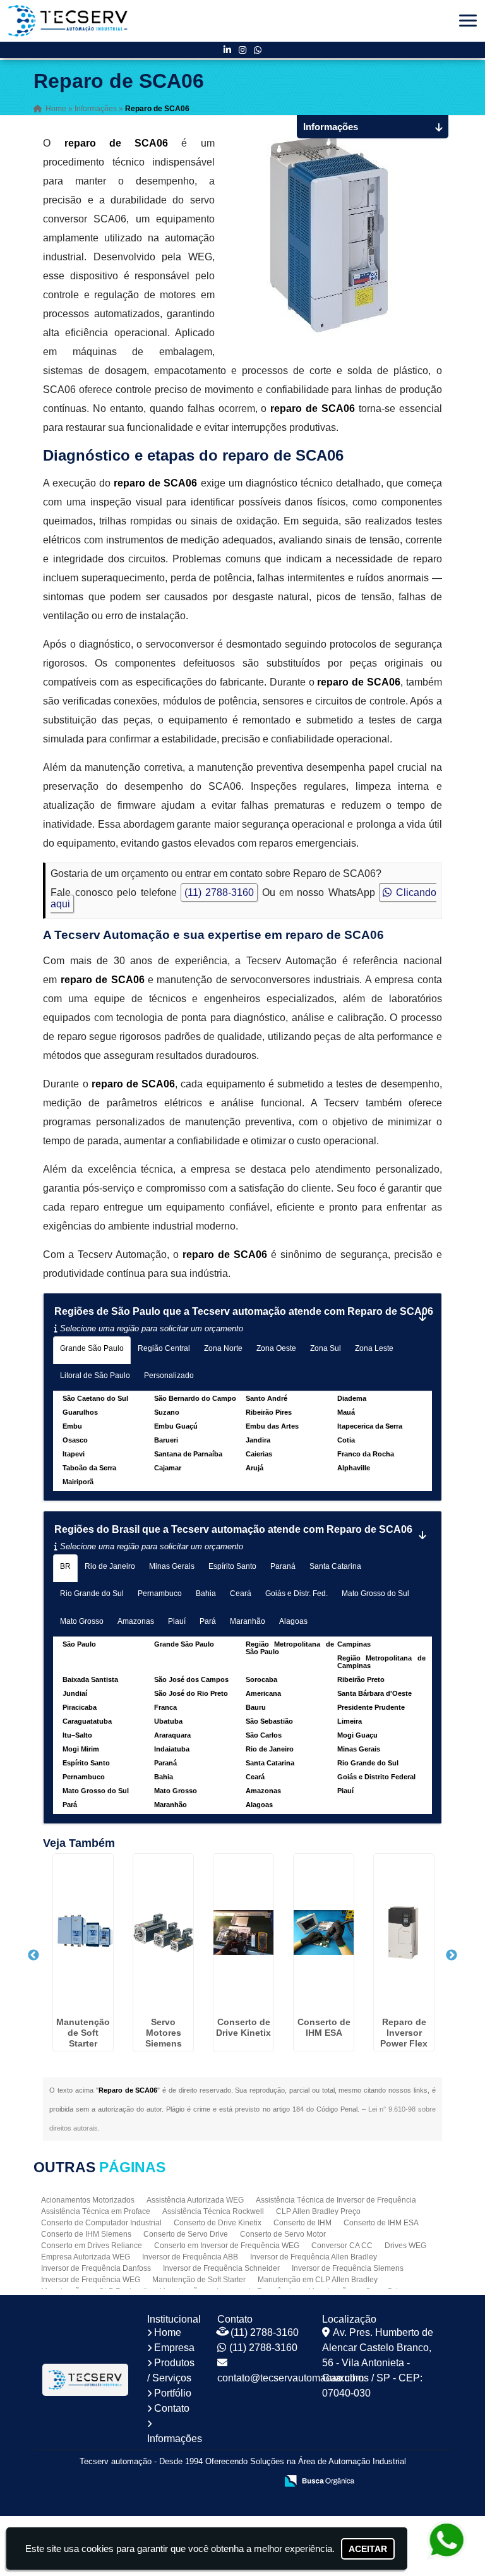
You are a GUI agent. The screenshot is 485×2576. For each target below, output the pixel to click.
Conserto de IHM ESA (324, 2027)
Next (452, 1956)
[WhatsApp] (258, 50)
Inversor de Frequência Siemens (348, 2268)
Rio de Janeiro (110, 1566)
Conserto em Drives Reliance (92, 2246)
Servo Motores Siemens (164, 2033)
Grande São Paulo (92, 1348)
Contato (172, 2408)
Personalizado (169, 1376)
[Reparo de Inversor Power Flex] (404, 1933)
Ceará (241, 1593)
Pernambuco (160, 1593)
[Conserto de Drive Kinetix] (243, 1933)
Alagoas (293, 1621)
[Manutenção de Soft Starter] (83, 1933)
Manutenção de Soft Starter (83, 2033)
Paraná (283, 1566)
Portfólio (173, 2393)
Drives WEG (405, 2246)
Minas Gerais (172, 1566)
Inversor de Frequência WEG (91, 2280)
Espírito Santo (232, 1566)
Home (168, 2332)
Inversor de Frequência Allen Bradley (314, 2257)
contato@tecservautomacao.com (290, 2378)
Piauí (177, 1621)
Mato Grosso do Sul (375, 1593)
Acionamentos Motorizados (88, 2200)
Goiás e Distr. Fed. (296, 1593)
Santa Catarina (335, 1566)
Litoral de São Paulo (95, 1376)
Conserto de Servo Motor (283, 2234)
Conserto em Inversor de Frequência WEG (227, 2246)
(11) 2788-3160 (219, 892)
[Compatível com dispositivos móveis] (261, 2482)
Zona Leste (374, 1348)
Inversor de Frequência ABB (190, 2257)
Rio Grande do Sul (92, 1593)
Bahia (206, 1593)
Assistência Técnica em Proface (96, 2211)
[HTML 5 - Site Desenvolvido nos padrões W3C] (174, 2482)
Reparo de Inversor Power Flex (404, 2033)
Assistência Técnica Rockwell (213, 2211)
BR (65, 1566)
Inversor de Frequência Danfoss (96, 2268)
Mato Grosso (82, 1621)
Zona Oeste (276, 1348)
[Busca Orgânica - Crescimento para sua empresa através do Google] (319, 2480)
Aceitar (368, 2549)
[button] (468, 21)
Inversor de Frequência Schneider (221, 2268)
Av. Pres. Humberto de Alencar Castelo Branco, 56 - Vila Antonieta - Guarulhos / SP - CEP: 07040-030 (378, 2363)
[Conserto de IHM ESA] (324, 1933)
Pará (208, 1621)
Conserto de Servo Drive (186, 2234)
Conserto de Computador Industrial (101, 2223)
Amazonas (136, 1621)
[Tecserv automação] (85, 2380)
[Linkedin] (227, 50)
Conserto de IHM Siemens (86, 2234)
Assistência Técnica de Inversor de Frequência (336, 2200)
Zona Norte (223, 1348)
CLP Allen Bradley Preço (318, 2211)
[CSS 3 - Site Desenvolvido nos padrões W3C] (218, 2482)
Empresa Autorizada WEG (86, 2257)
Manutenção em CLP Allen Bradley (318, 2280)
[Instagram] (242, 50)
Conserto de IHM (302, 2223)
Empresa (174, 2348)
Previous (33, 1956)
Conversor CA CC (342, 2246)
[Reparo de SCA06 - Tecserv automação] (68, 21)
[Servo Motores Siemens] (163, 1933)
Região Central (164, 1348)
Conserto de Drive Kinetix (243, 2027)
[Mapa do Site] (141, 2482)
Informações (175, 2439)
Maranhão (248, 1621)
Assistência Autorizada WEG (195, 2200)
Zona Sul (326, 1348)
